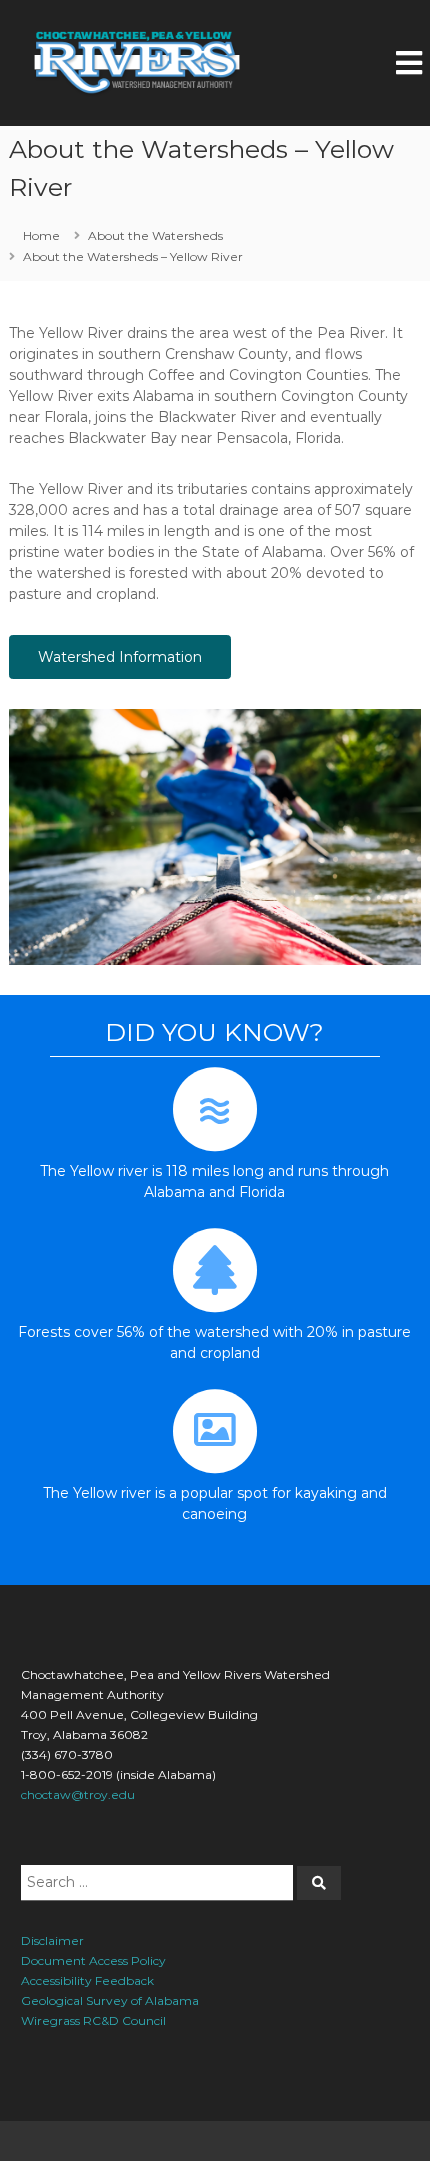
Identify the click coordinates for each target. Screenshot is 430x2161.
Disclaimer (52, 1940)
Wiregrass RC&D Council (93, 2020)
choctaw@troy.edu (78, 1794)
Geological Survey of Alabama (110, 2000)
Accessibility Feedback (87, 1980)
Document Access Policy (93, 1960)
